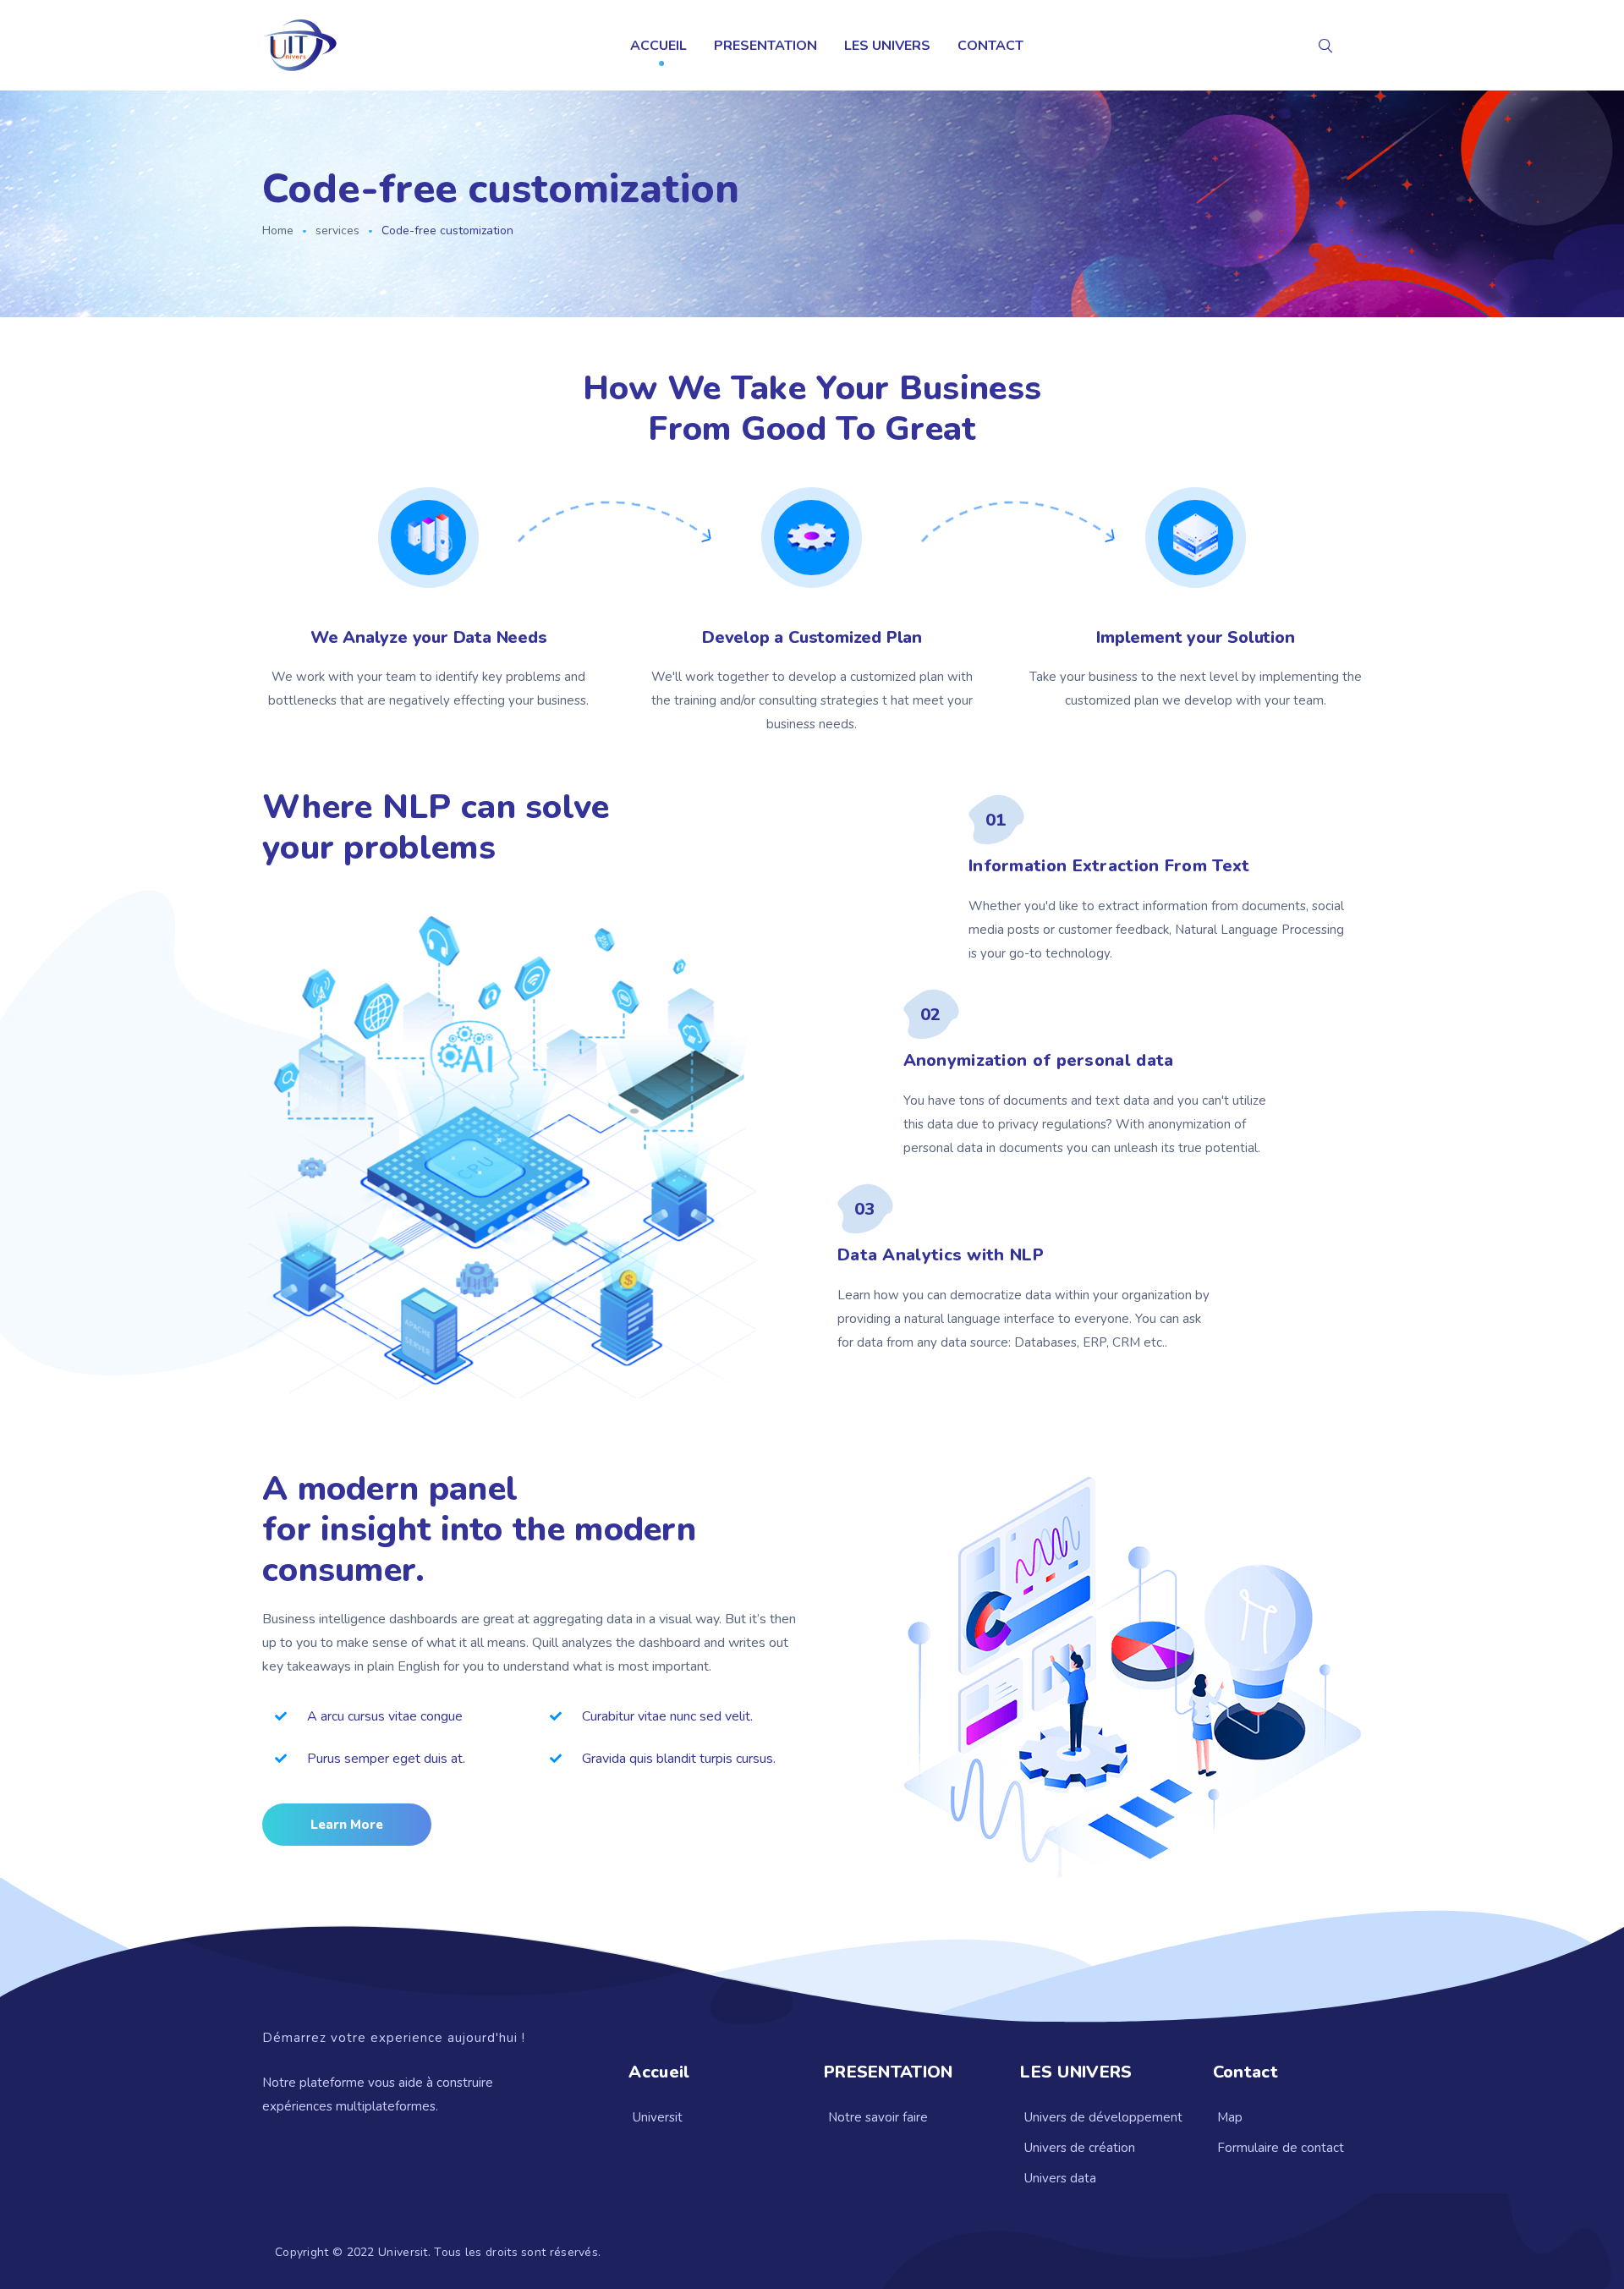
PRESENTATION (765, 46)
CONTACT (990, 46)
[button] (347, 1825)
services (337, 231)
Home (278, 231)
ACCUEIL (658, 46)
